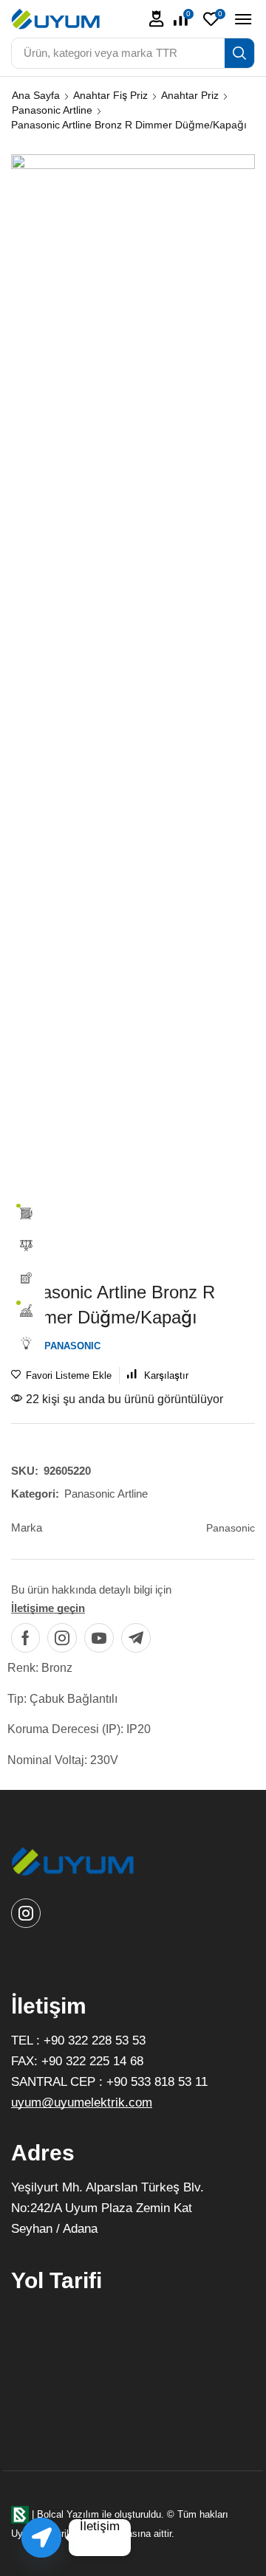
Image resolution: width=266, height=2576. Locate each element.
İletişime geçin (48, 1608)
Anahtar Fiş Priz (110, 95)
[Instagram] (62, 1638)
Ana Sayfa (36, 95)
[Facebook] (25, 1638)
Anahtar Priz (190, 95)
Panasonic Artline (52, 110)
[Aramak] (239, 53)
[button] (157, 19)
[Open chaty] (41, 2538)
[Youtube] (99, 1638)
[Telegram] (136, 1638)
